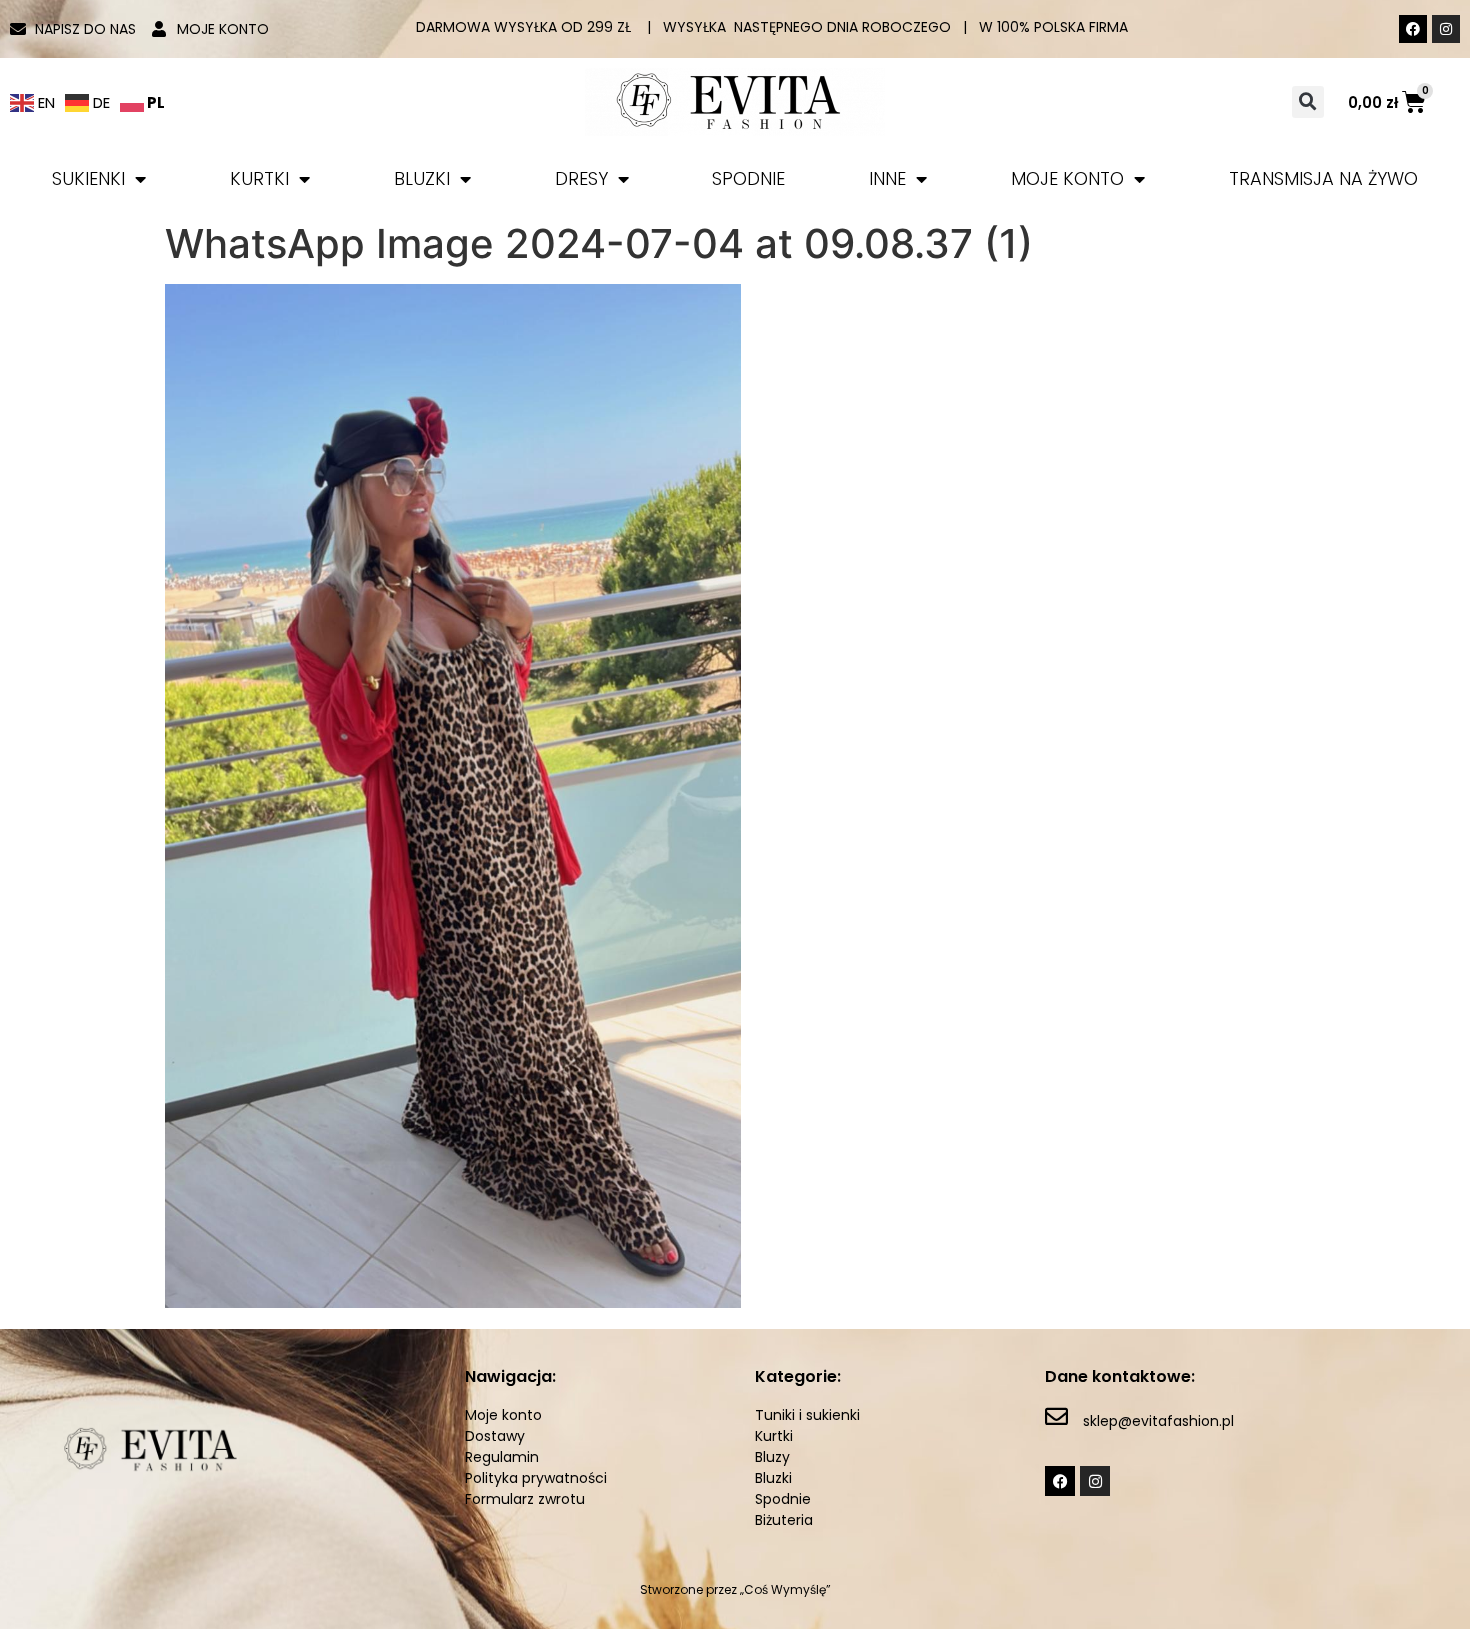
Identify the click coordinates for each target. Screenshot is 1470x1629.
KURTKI (259, 178)
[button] (1308, 102)
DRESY (581, 178)
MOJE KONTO (1067, 178)
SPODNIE (748, 178)
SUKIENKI (88, 178)
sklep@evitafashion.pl (1158, 1421)
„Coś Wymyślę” (785, 1589)
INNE (887, 178)
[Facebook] (1413, 29)
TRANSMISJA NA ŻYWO (1323, 178)
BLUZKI (422, 178)
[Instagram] (1446, 29)
